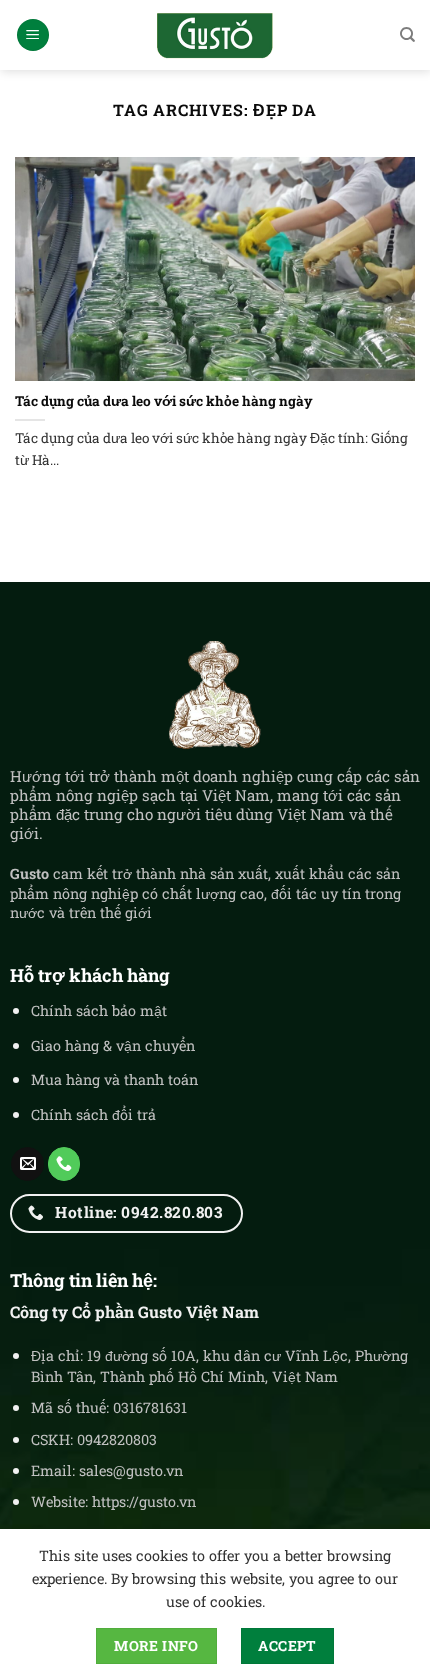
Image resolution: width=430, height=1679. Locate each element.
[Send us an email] (27, 1164)
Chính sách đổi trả (93, 1114)
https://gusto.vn (144, 1501)
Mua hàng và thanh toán (114, 1079)
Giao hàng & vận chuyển (113, 1045)
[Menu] (33, 35)
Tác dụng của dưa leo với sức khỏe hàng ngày (164, 401)
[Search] (407, 35)
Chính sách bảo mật (99, 1010)
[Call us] (64, 1164)
